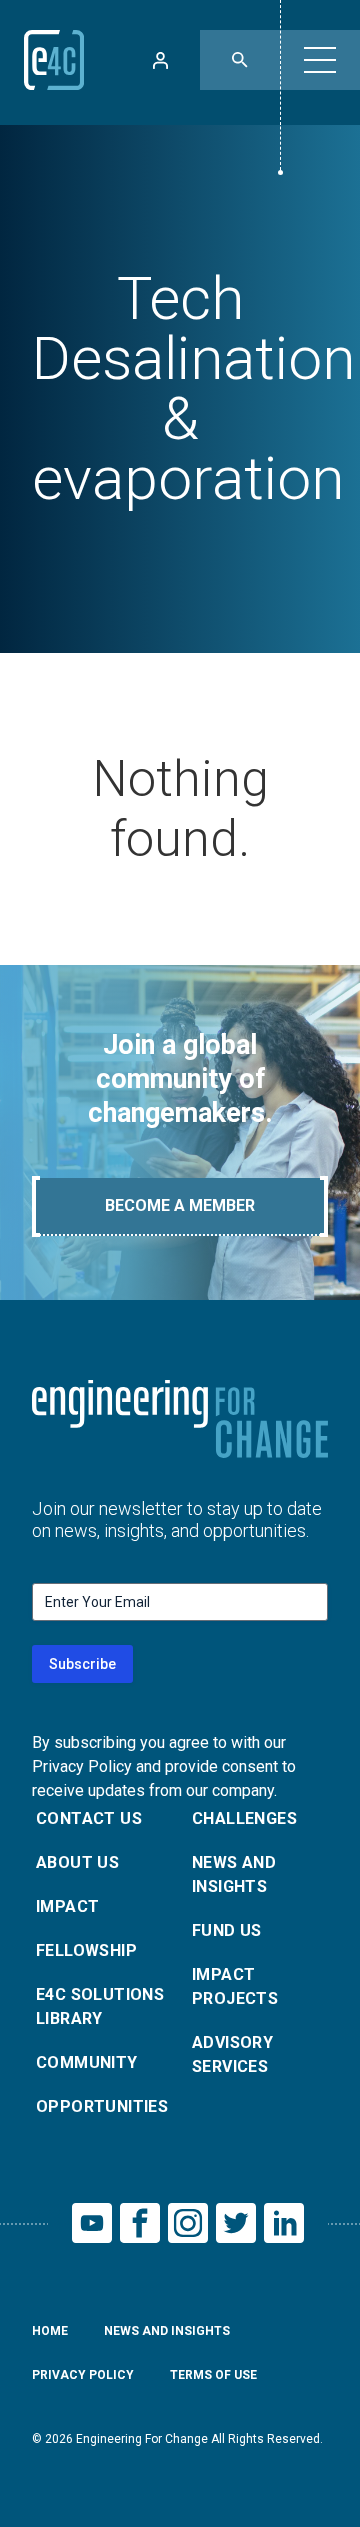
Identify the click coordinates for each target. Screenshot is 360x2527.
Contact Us (89, 1818)
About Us (77, 1862)
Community (87, 2062)
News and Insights (234, 1874)
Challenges (244, 1818)
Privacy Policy (83, 2375)
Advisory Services (232, 2054)
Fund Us (227, 1930)
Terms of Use (213, 2375)
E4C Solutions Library (100, 2006)
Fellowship (86, 1950)
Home (50, 2331)
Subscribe (82, 1664)
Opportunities (102, 2106)
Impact (67, 1906)
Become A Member (180, 1205)
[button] (320, 60)
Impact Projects (235, 1986)
